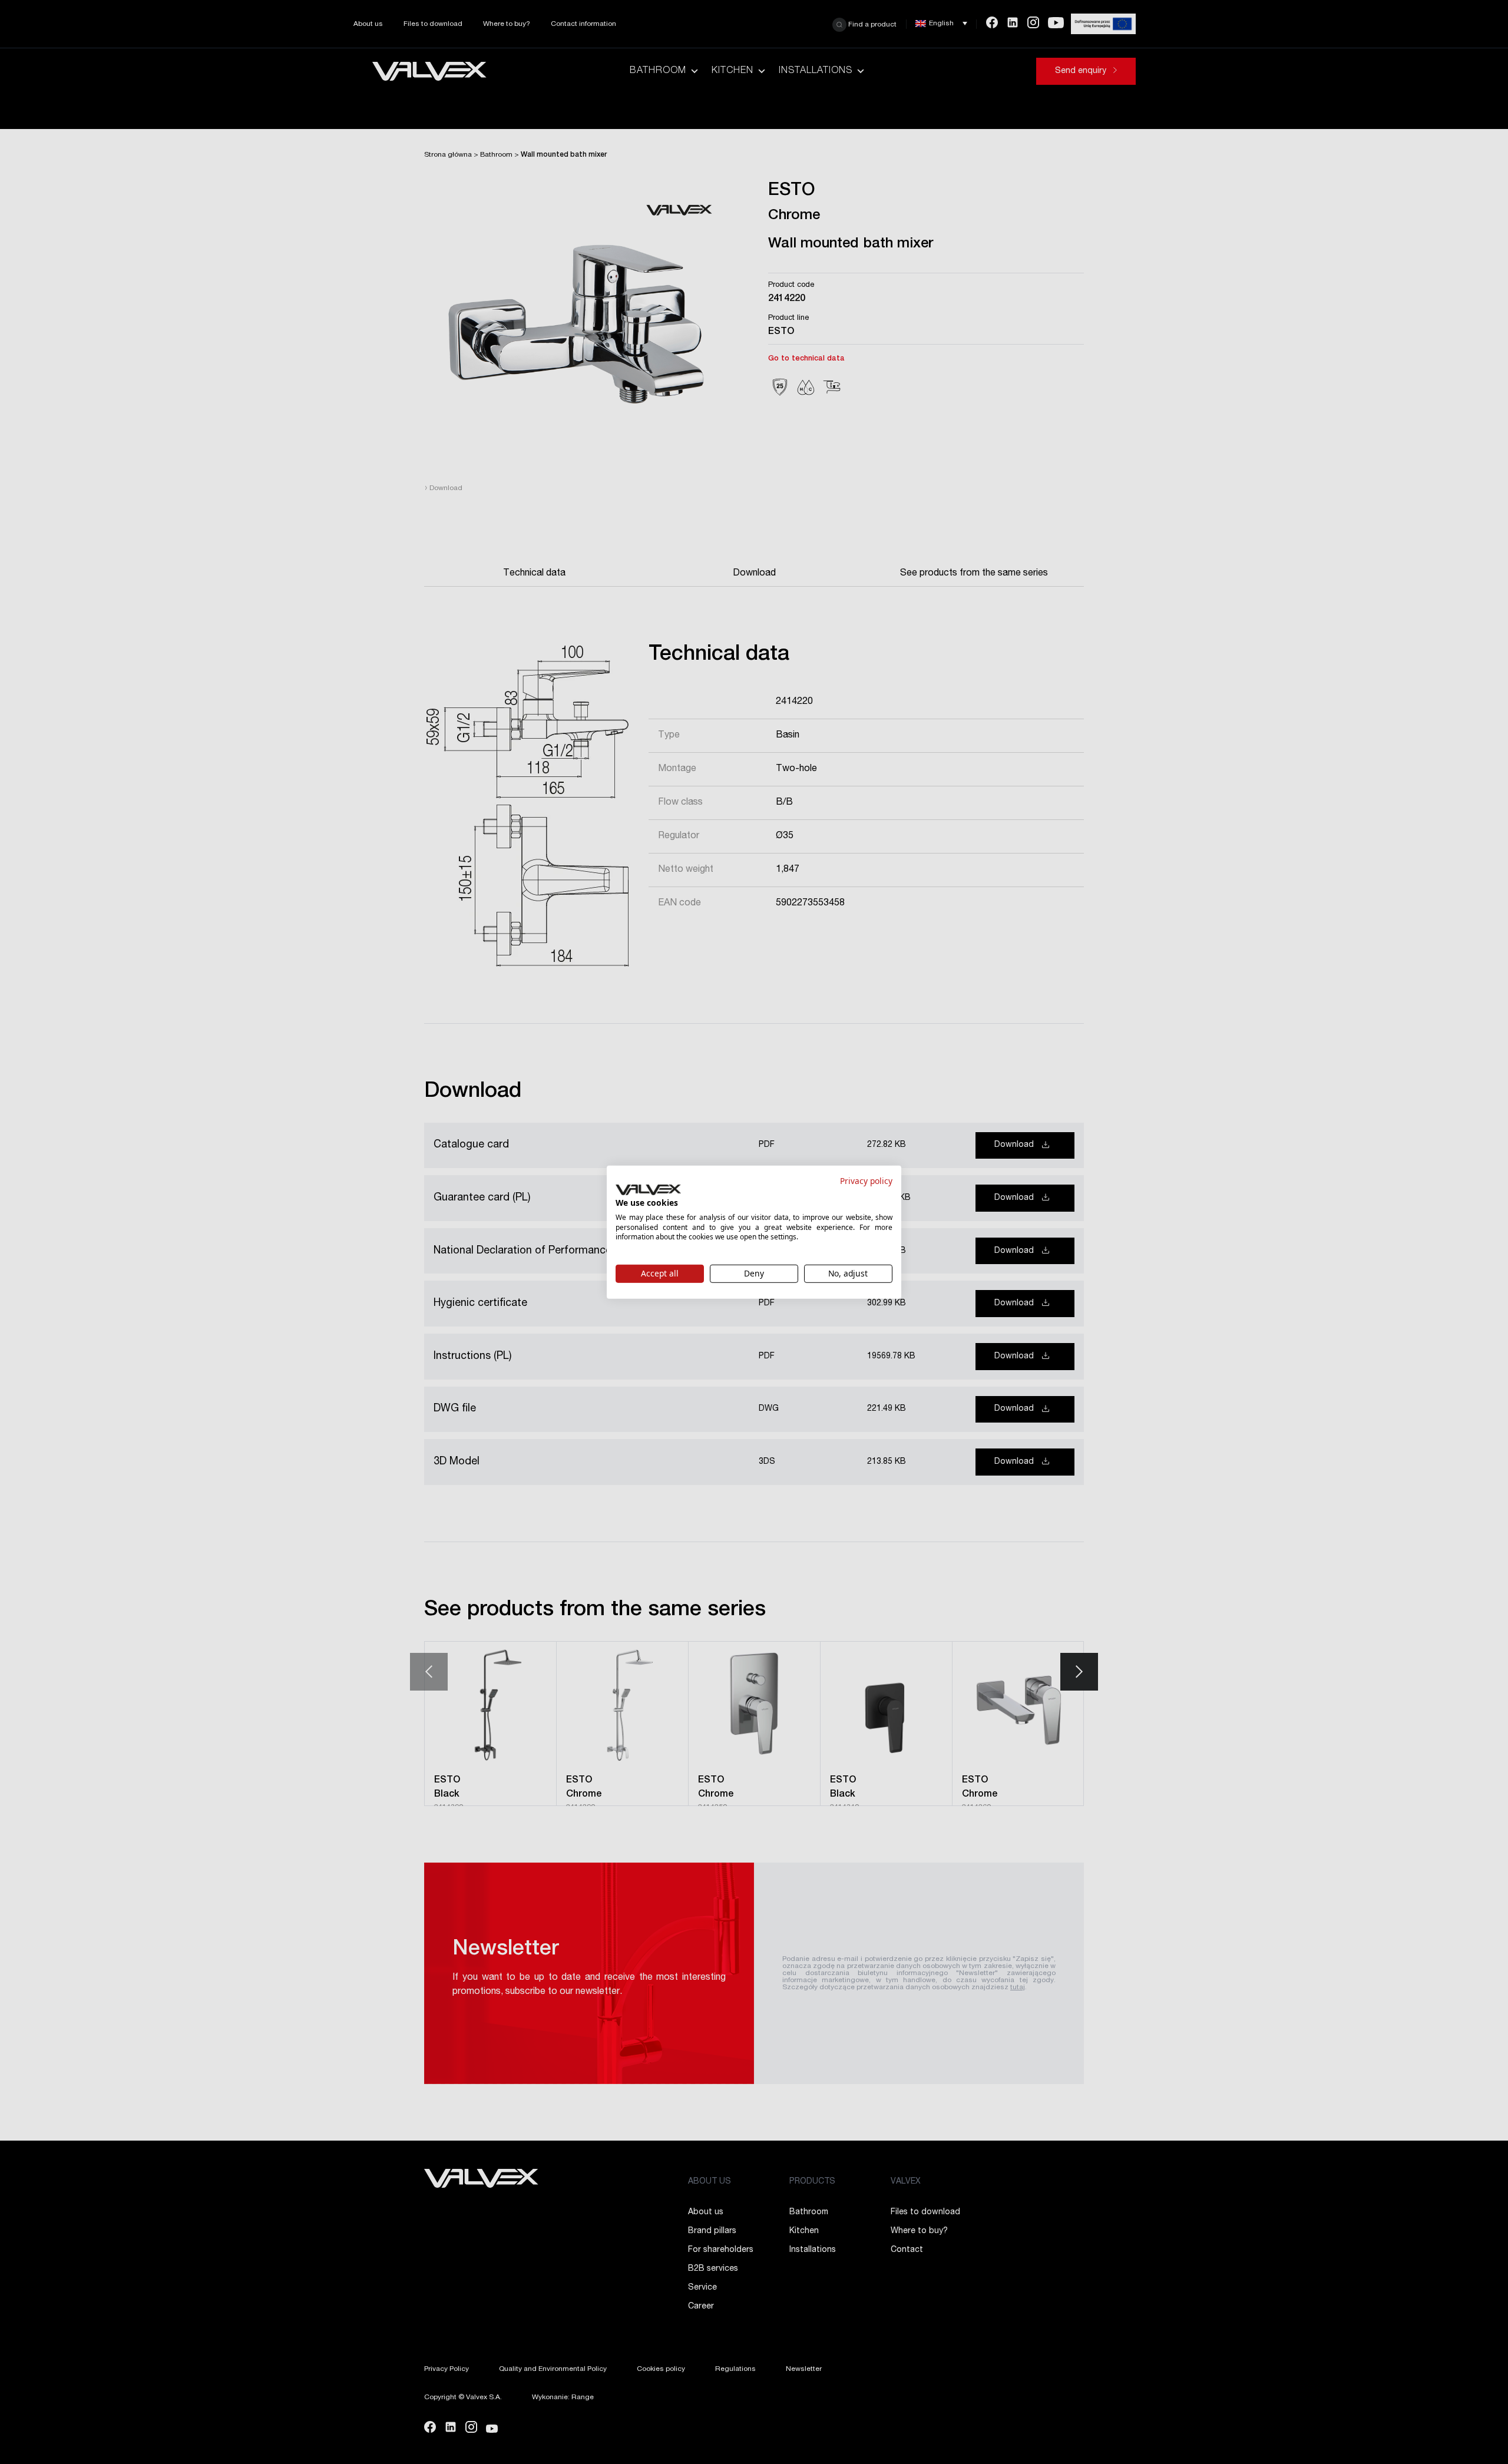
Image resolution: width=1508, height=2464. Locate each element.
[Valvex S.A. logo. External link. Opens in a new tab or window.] (648, 1190)
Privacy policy (866, 1180)
